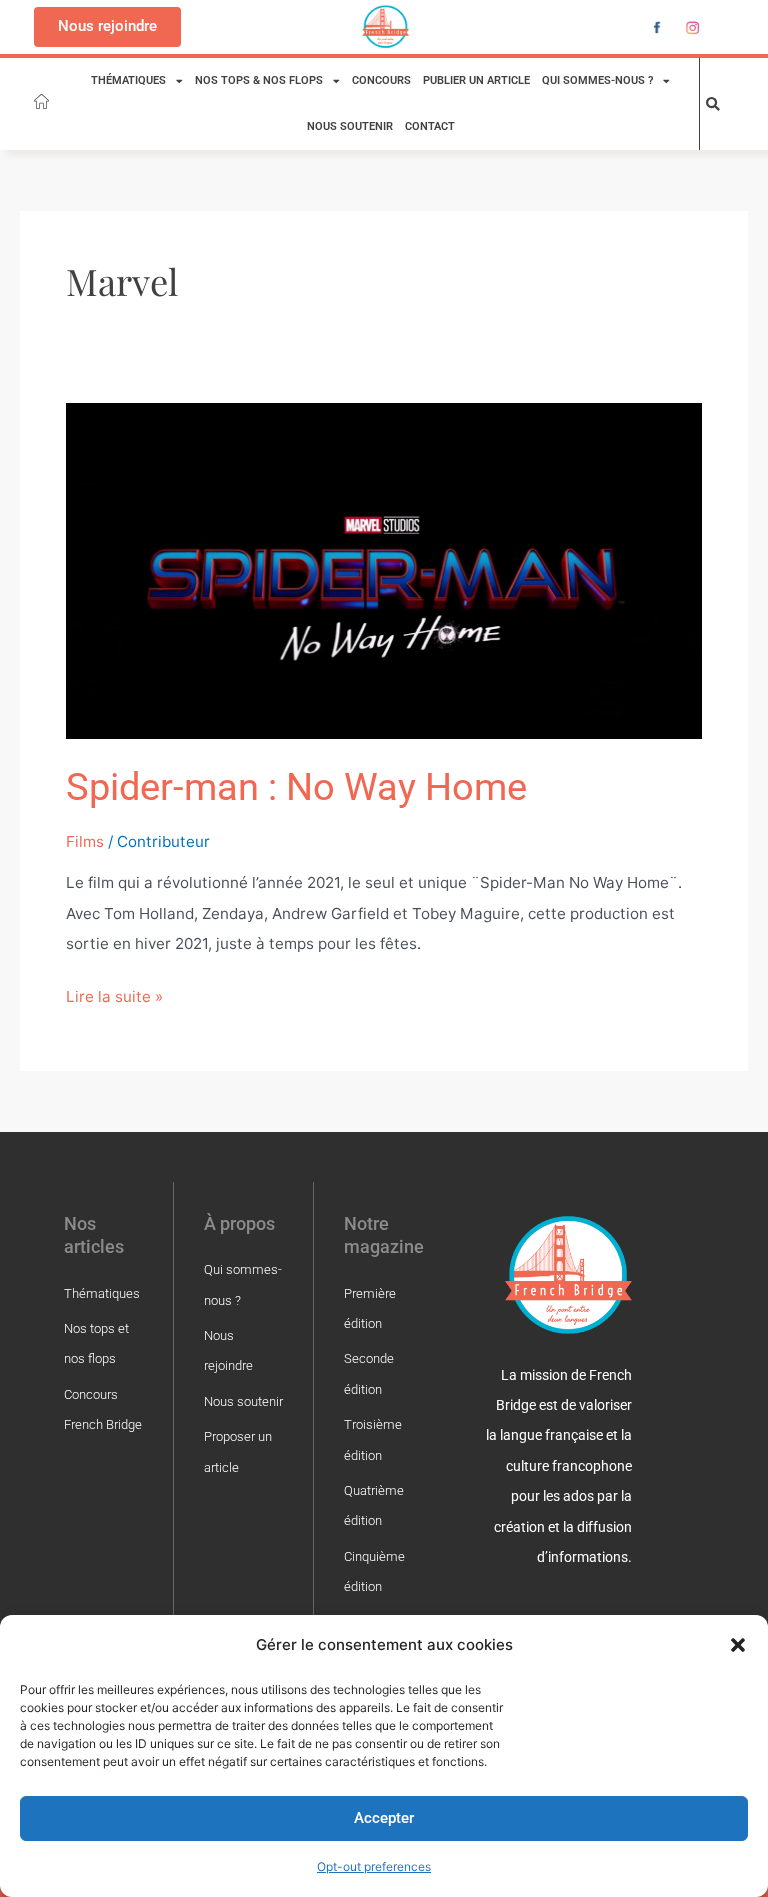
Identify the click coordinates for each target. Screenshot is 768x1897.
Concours (381, 80)
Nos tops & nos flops (259, 80)
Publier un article (476, 80)
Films (85, 841)
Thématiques (128, 80)
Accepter (384, 1818)
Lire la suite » (114, 994)
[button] (738, 1645)
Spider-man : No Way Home (296, 786)
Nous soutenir (350, 126)
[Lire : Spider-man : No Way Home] (384, 569)
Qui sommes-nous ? (597, 80)
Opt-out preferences (374, 1866)
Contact (430, 126)
